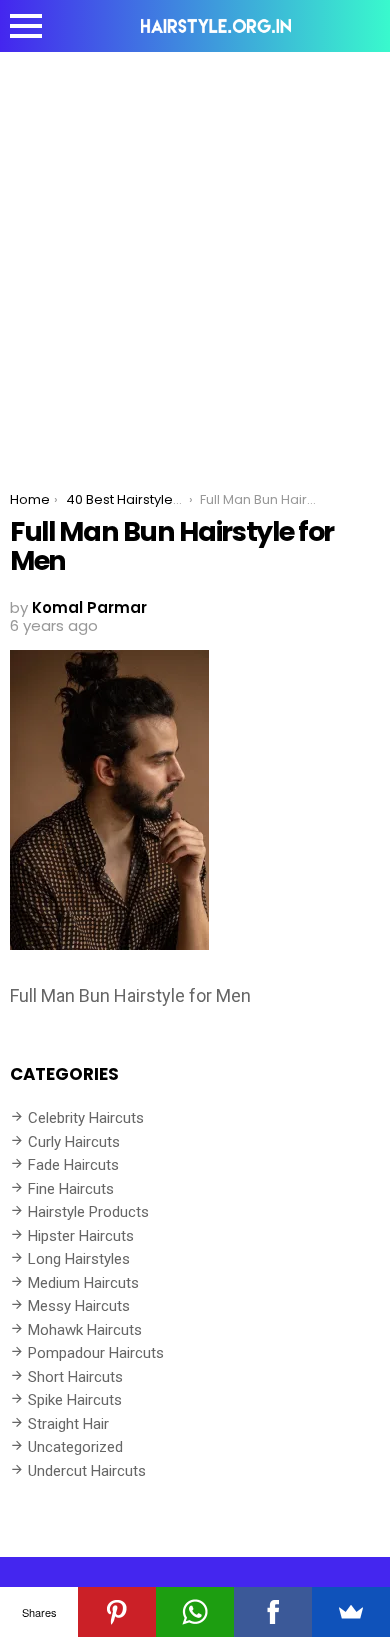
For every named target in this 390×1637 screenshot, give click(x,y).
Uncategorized (75, 1447)
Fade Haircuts (73, 1165)
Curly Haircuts (74, 1142)
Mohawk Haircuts (85, 1330)
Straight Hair (68, 1424)
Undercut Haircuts (87, 1471)
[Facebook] (273, 1612)
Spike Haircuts (75, 1400)
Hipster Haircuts (81, 1236)
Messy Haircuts (79, 1306)
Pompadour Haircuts (96, 1353)
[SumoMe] (351, 1612)
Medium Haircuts (83, 1283)
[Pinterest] (117, 1612)
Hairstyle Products (88, 1212)
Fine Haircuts (71, 1189)
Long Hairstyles (79, 1259)
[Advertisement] (195, 257)
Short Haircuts (75, 1377)
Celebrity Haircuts (86, 1118)
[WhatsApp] (195, 1612)
